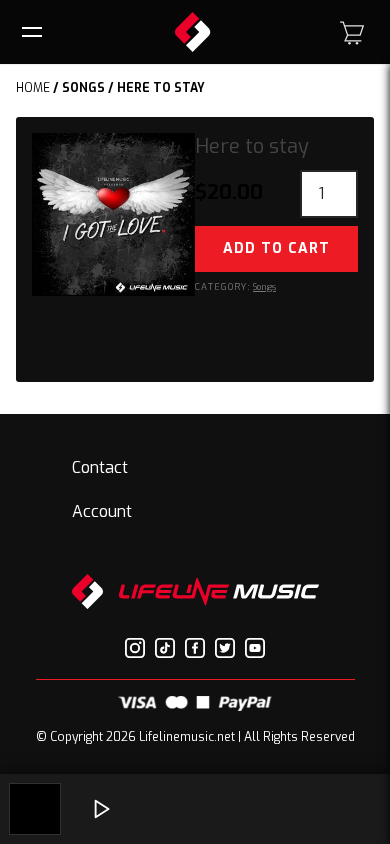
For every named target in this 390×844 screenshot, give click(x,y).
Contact (100, 467)
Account (102, 511)
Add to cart (276, 248)
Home (33, 88)
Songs (83, 88)
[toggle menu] (35, 32)
